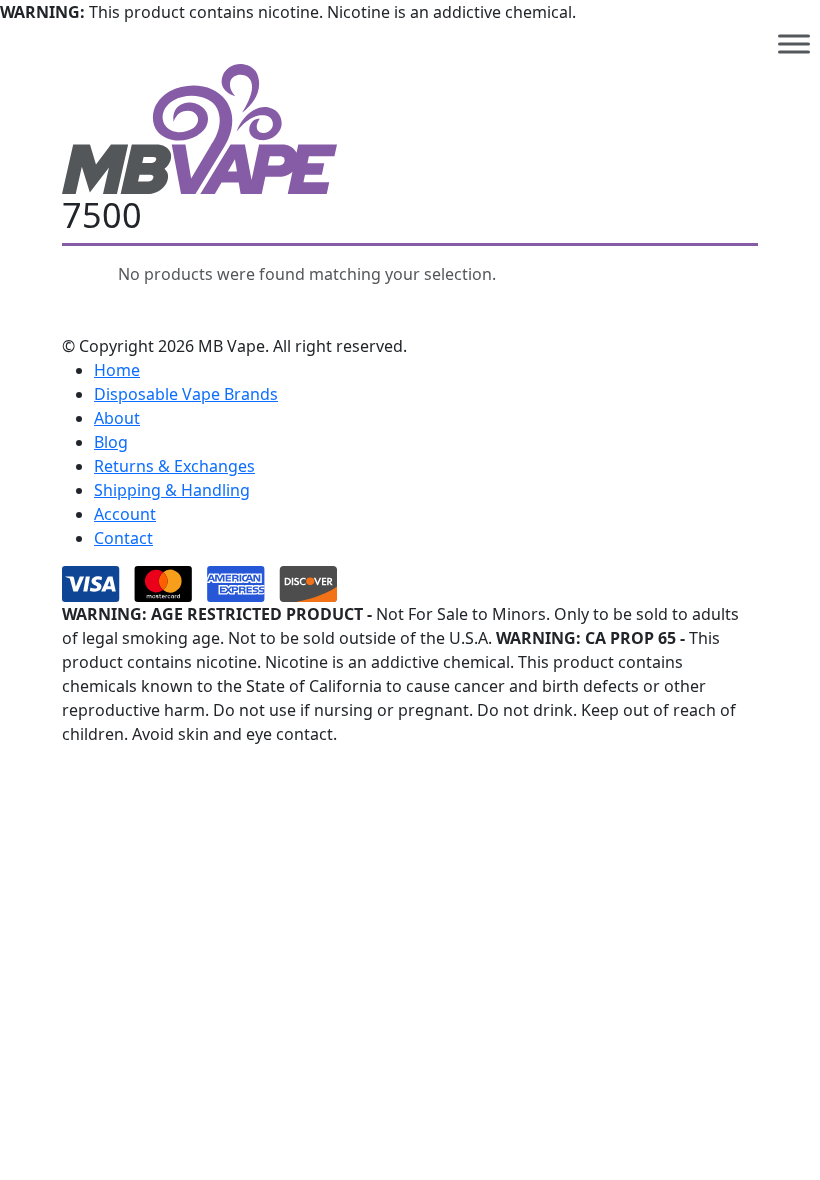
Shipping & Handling (172, 490)
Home (117, 370)
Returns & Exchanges (174, 466)
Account (125, 514)
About (117, 418)
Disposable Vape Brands (186, 394)
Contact (123, 538)
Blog (111, 442)
